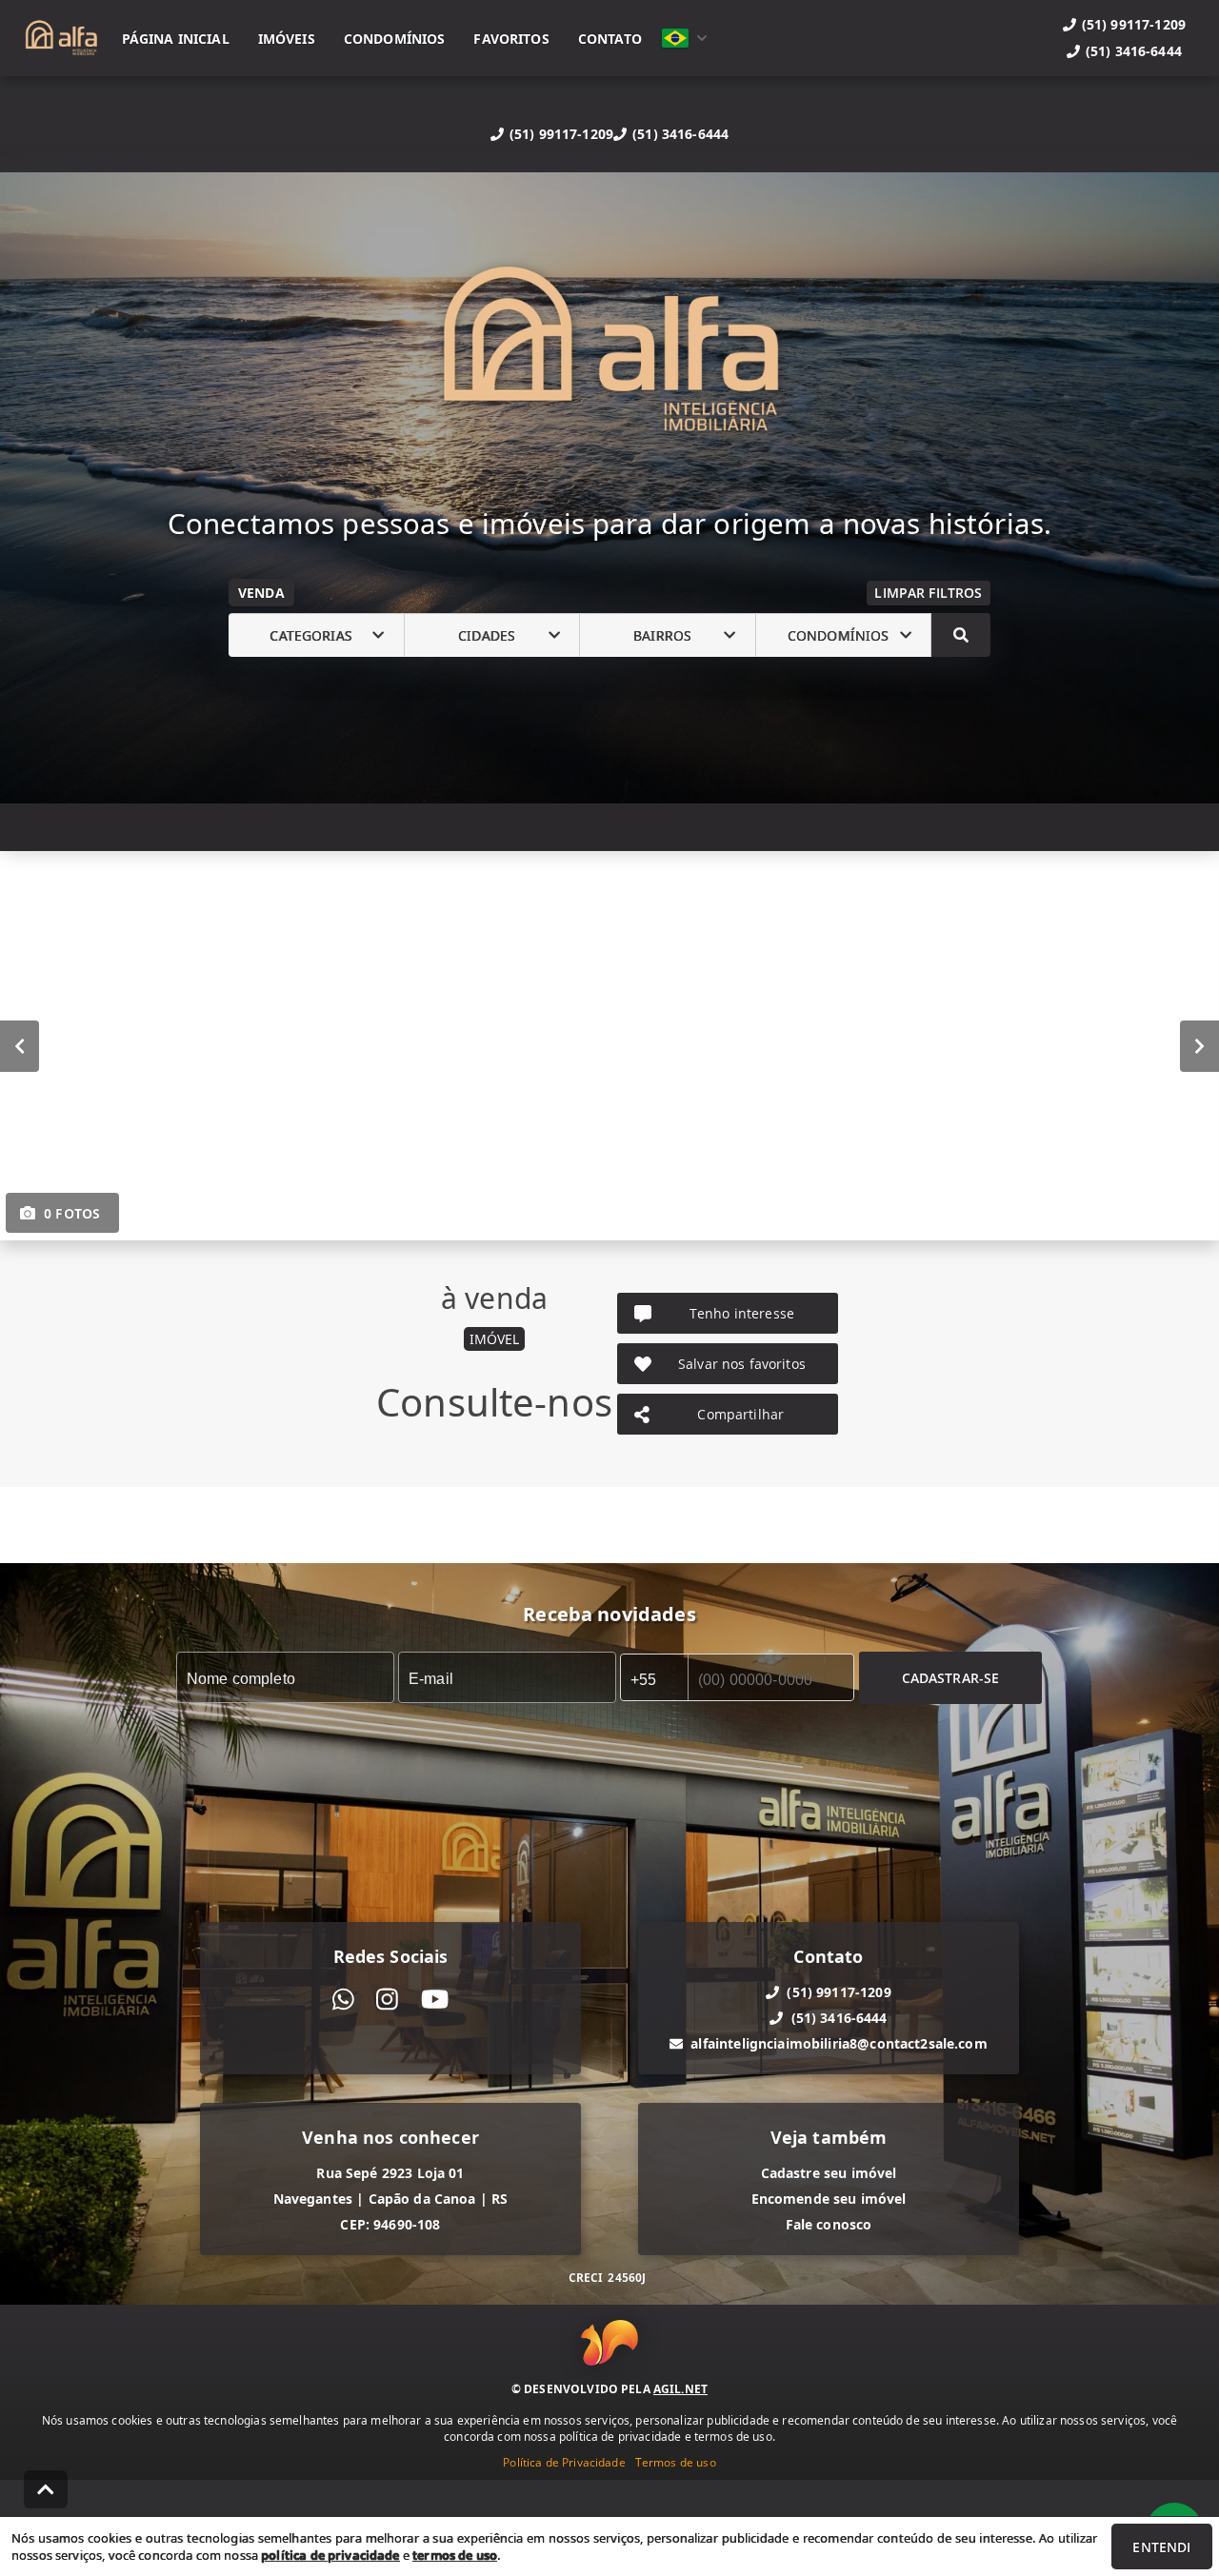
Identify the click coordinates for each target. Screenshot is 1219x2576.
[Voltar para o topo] (46, 2489)
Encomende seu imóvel (829, 2199)
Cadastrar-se (951, 1678)
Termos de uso (676, 2462)
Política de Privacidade (564, 2462)
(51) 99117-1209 (561, 134)
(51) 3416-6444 (680, 134)
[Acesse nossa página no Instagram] (387, 2000)
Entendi (1161, 2547)
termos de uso (455, 2555)
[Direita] (1199, 1046)
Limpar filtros (928, 593)
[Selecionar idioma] (685, 38)
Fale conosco (829, 2224)
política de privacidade (330, 2555)
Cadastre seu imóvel (829, 2173)
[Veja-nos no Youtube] (435, 2000)
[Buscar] (961, 635)
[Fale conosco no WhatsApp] (343, 2000)
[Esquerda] (20, 1046)
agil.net (680, 2389)
